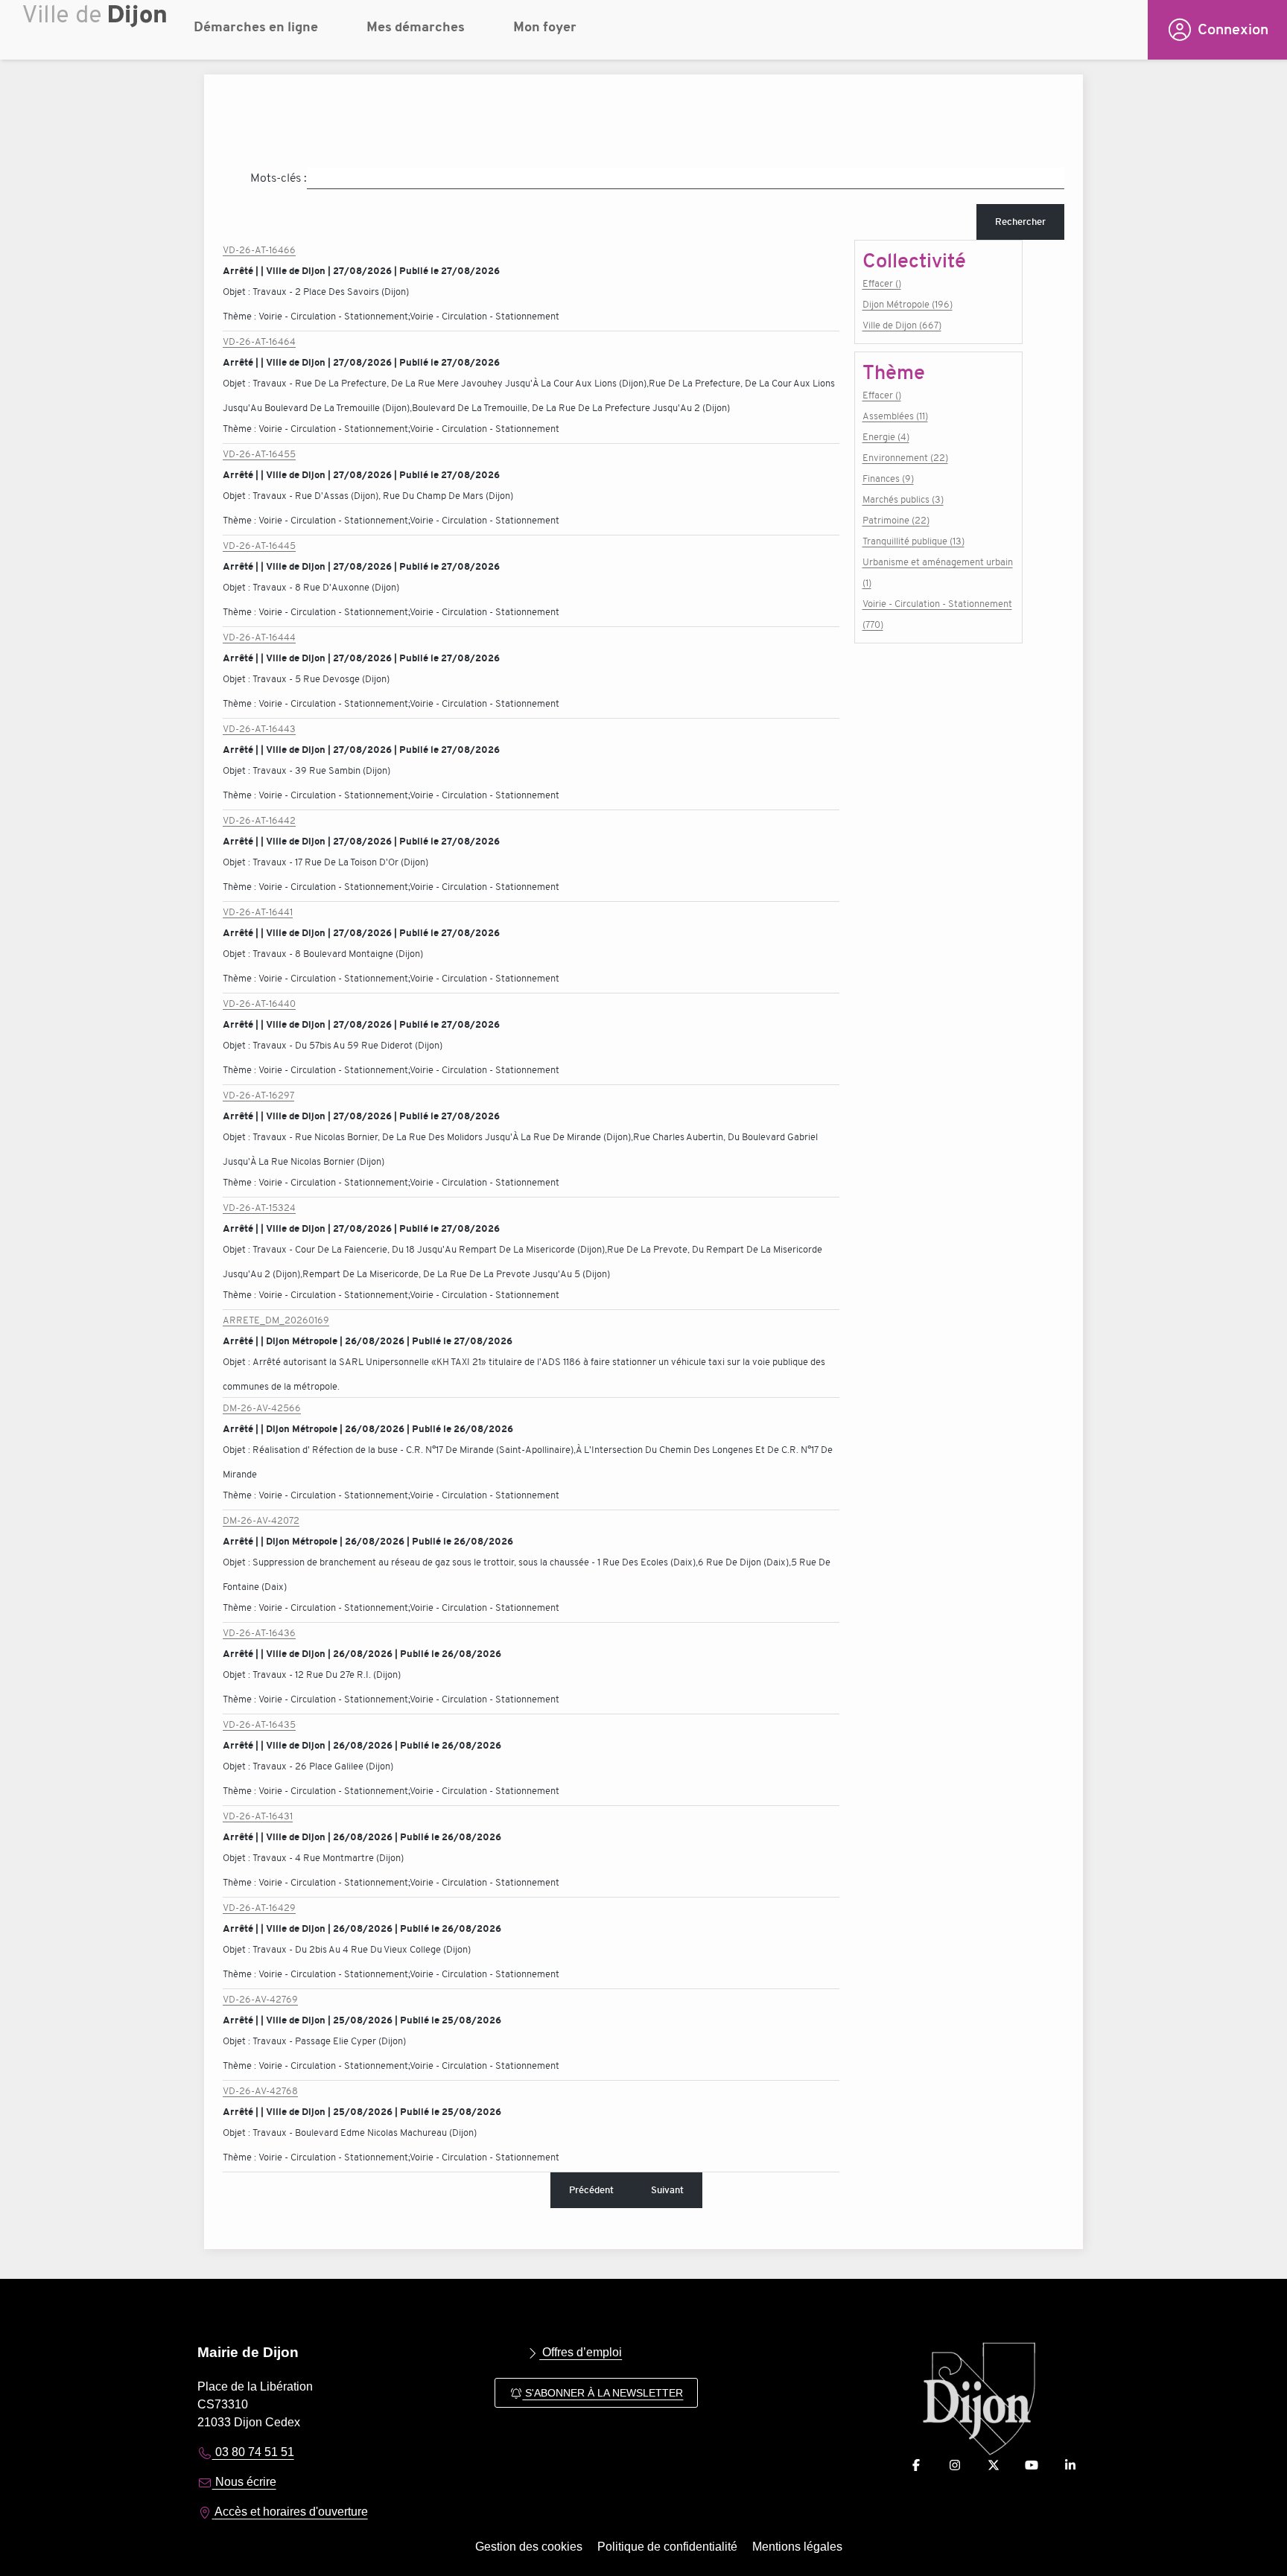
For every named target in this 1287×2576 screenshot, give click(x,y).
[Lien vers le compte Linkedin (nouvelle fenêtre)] (1070, 2465)
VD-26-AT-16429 (259, 1908)
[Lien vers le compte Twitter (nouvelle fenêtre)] (994, 2465)
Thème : (241, 316)
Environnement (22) (905, 458)
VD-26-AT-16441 (258, 912)
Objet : (238, 292)
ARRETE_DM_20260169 (276, 1320)
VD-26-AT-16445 (259, 546)
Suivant (667, 2190)
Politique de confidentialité (667, 2547)
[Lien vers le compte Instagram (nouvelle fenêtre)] (955, 2465)
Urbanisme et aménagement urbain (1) (938, 572)
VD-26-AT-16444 (259, 637)
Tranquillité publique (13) (913, 541)
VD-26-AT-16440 (259, 1004)
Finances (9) (888, 478)
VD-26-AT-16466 (259, 250)
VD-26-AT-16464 (259, 341)
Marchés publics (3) (903, 499)
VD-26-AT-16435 (259, 1724)
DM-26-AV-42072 (261, 1520)
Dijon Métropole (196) (908, 304)
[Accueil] (97, 34)
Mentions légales (797, 2547)
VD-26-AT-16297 (258, 1095)
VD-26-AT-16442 (259, 820)
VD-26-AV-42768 (260, 2091)
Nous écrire (244, 2482)
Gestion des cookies (529, 2547)
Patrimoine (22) (896, 520)
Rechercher (1020, 222)
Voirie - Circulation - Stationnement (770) (937, 614)
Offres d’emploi (581, 2352)
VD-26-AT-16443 (259, 729)
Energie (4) (886, 437)
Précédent (591, 2190)
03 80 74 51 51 (253, 2452)
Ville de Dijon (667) (902, 325)
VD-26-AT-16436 (259, 1633)
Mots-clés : (279, 178)
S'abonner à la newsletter (603, 2393)
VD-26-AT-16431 (258, 1816)
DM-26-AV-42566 (262, 1408)
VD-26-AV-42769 (260, 1999)
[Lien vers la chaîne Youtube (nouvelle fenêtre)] (1032, 2465)
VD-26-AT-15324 (259, 1208)
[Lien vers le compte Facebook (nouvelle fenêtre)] (916, 2465)
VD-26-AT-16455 (259, 454)
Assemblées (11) (895, 416)
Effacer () (882, 283)
